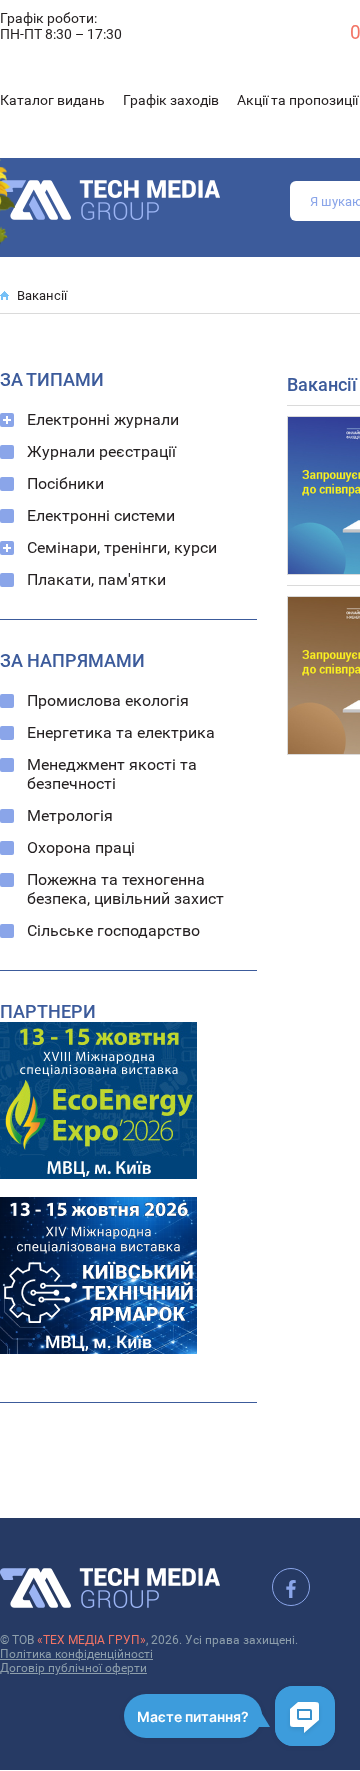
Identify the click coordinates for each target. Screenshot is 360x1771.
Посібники (65, 483)
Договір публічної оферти (73, 1668)
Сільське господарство (113, 930)
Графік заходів (171, 100)
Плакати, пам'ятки (96, 579)
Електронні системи (101, 515)
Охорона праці (81, 847)
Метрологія (70, 815)
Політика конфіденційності (76, 1654)
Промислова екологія (108, 700)
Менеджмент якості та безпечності (112, 774)
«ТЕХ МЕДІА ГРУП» (91, 1640)
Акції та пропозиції (297, 100)
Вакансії (42, 295)
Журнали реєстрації (101, 451)
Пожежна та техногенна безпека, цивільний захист (125, 889)
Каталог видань (52, 100)
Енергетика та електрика (121, 732)
